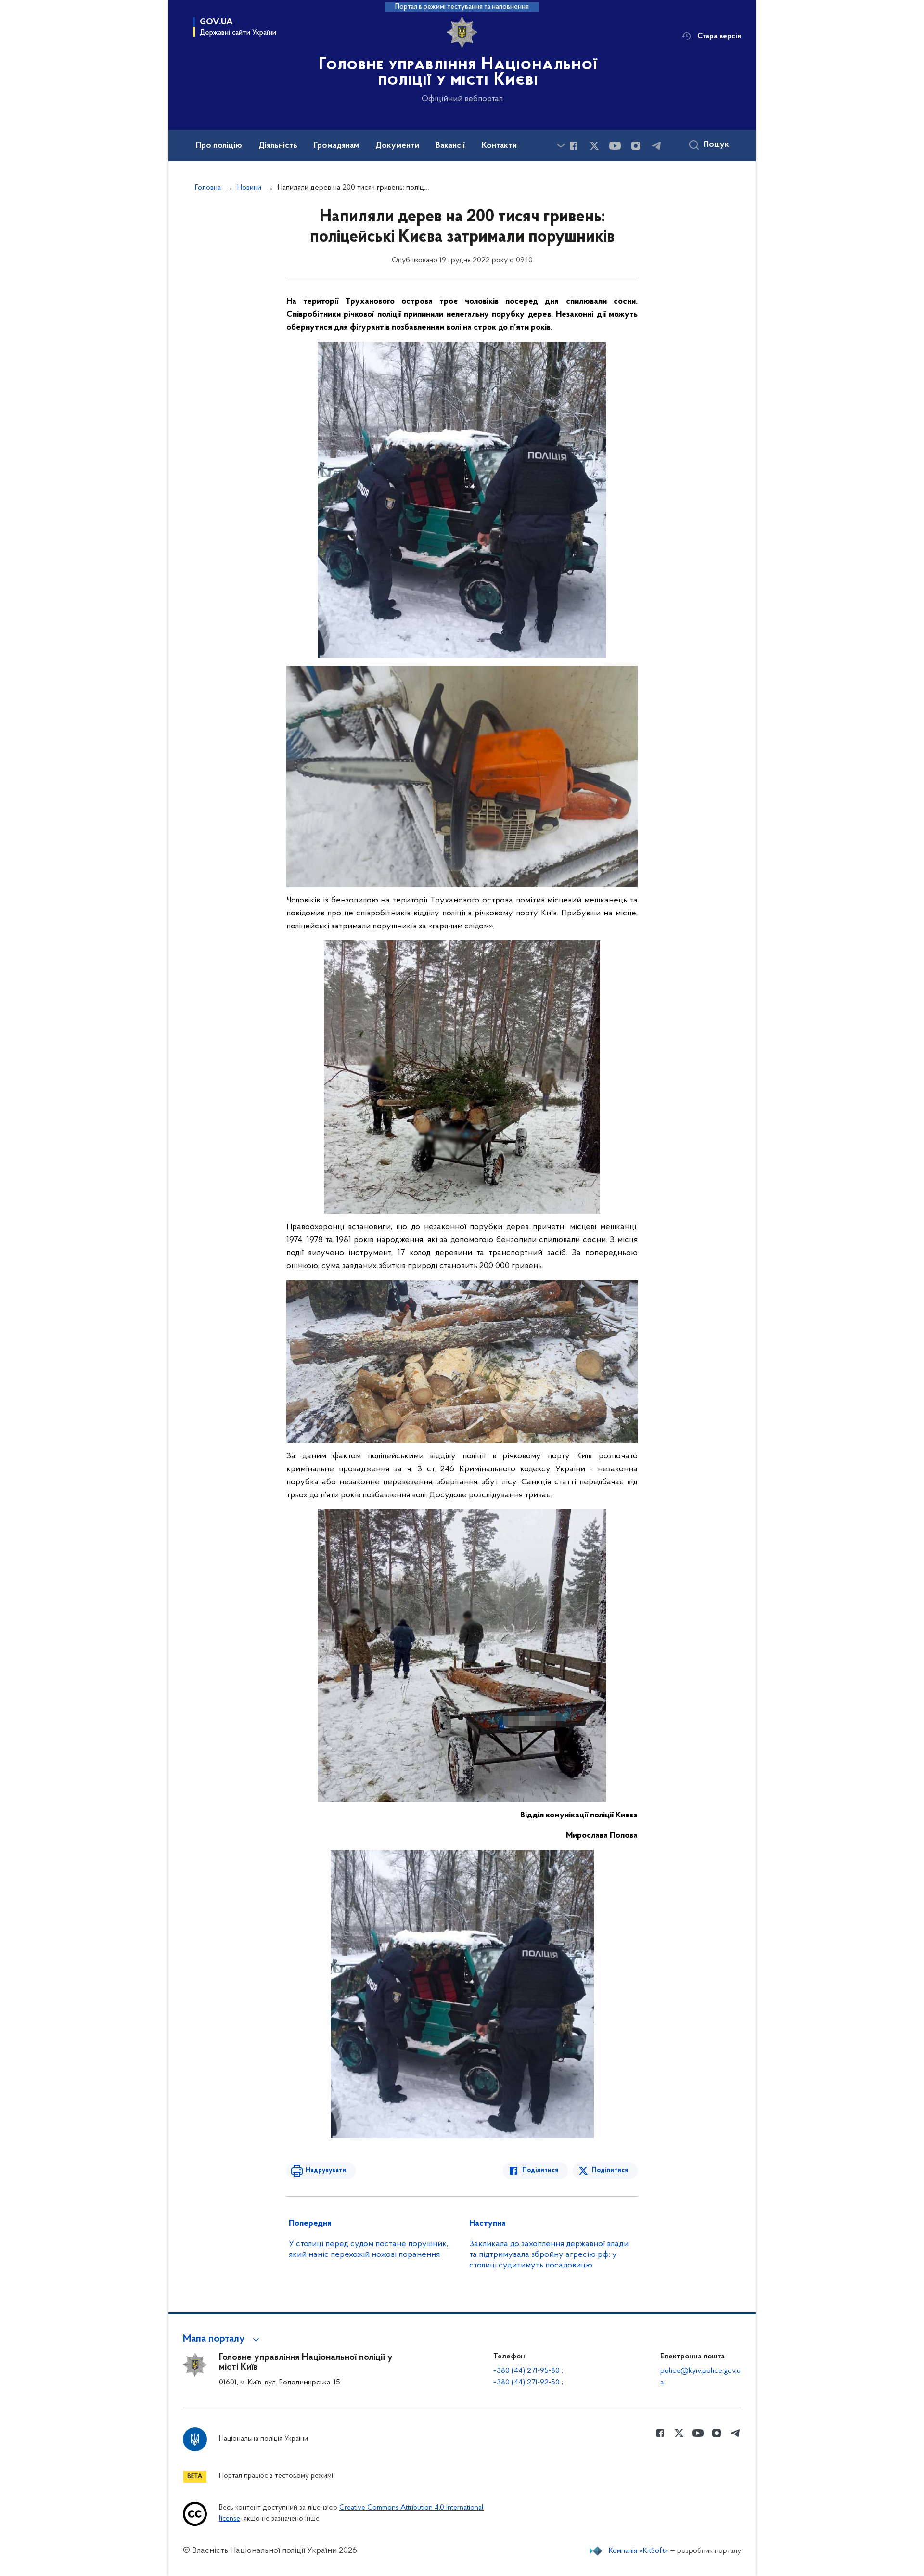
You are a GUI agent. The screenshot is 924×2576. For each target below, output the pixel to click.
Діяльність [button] (278, 146)
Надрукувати (326, 2170)
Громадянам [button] (336, 146)
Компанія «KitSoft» (639, 2551)
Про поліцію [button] (219, 146)
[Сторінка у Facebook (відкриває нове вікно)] (574, 146)
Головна (208, 188)
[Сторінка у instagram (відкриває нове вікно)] (636, 146)
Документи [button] (397, 146)
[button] (223, 2339)
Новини (249, 188)
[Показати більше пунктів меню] (561, 146)
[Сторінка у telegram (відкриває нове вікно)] (656, 146)
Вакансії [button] (450, 146)
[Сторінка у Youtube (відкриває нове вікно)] (615, 146)
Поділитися (540, 2170)
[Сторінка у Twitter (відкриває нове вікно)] (594, 146)
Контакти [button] (499, 146)
